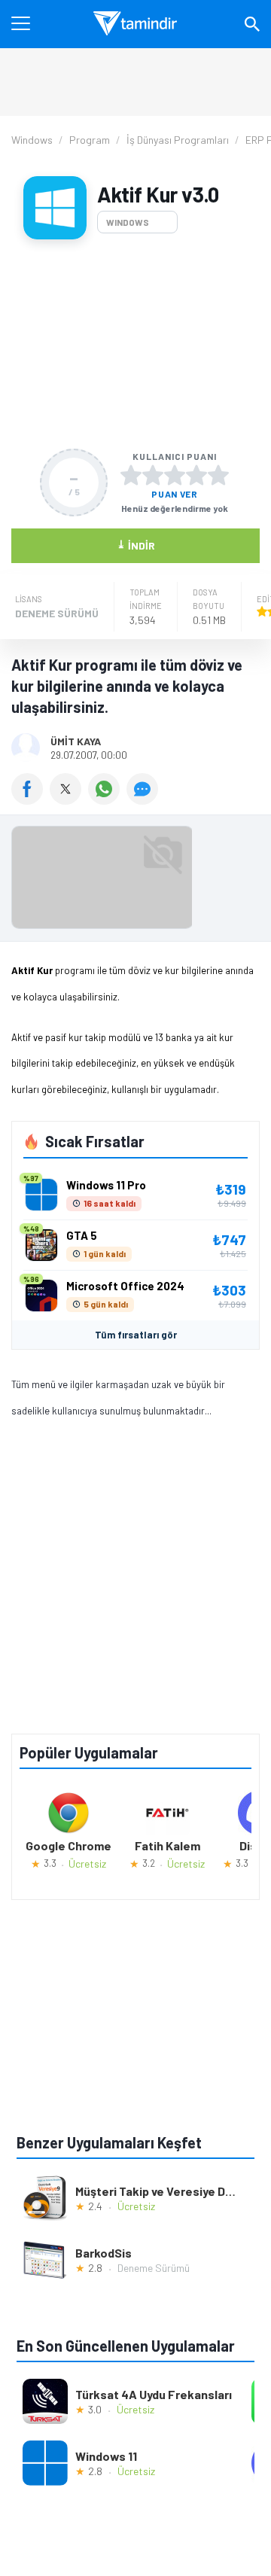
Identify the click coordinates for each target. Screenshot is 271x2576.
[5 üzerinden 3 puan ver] (175, 475)
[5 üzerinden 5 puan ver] (218, 475)
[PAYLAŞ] (30, 799)
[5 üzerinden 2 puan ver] (153, 475)
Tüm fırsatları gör (136, 1335)
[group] (135, 881)
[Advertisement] (135, 344)
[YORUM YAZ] (144, 799)
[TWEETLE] (69, 799)
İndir (136, 545)
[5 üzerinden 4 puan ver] (196, 475)
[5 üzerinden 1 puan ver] (131, 475)
